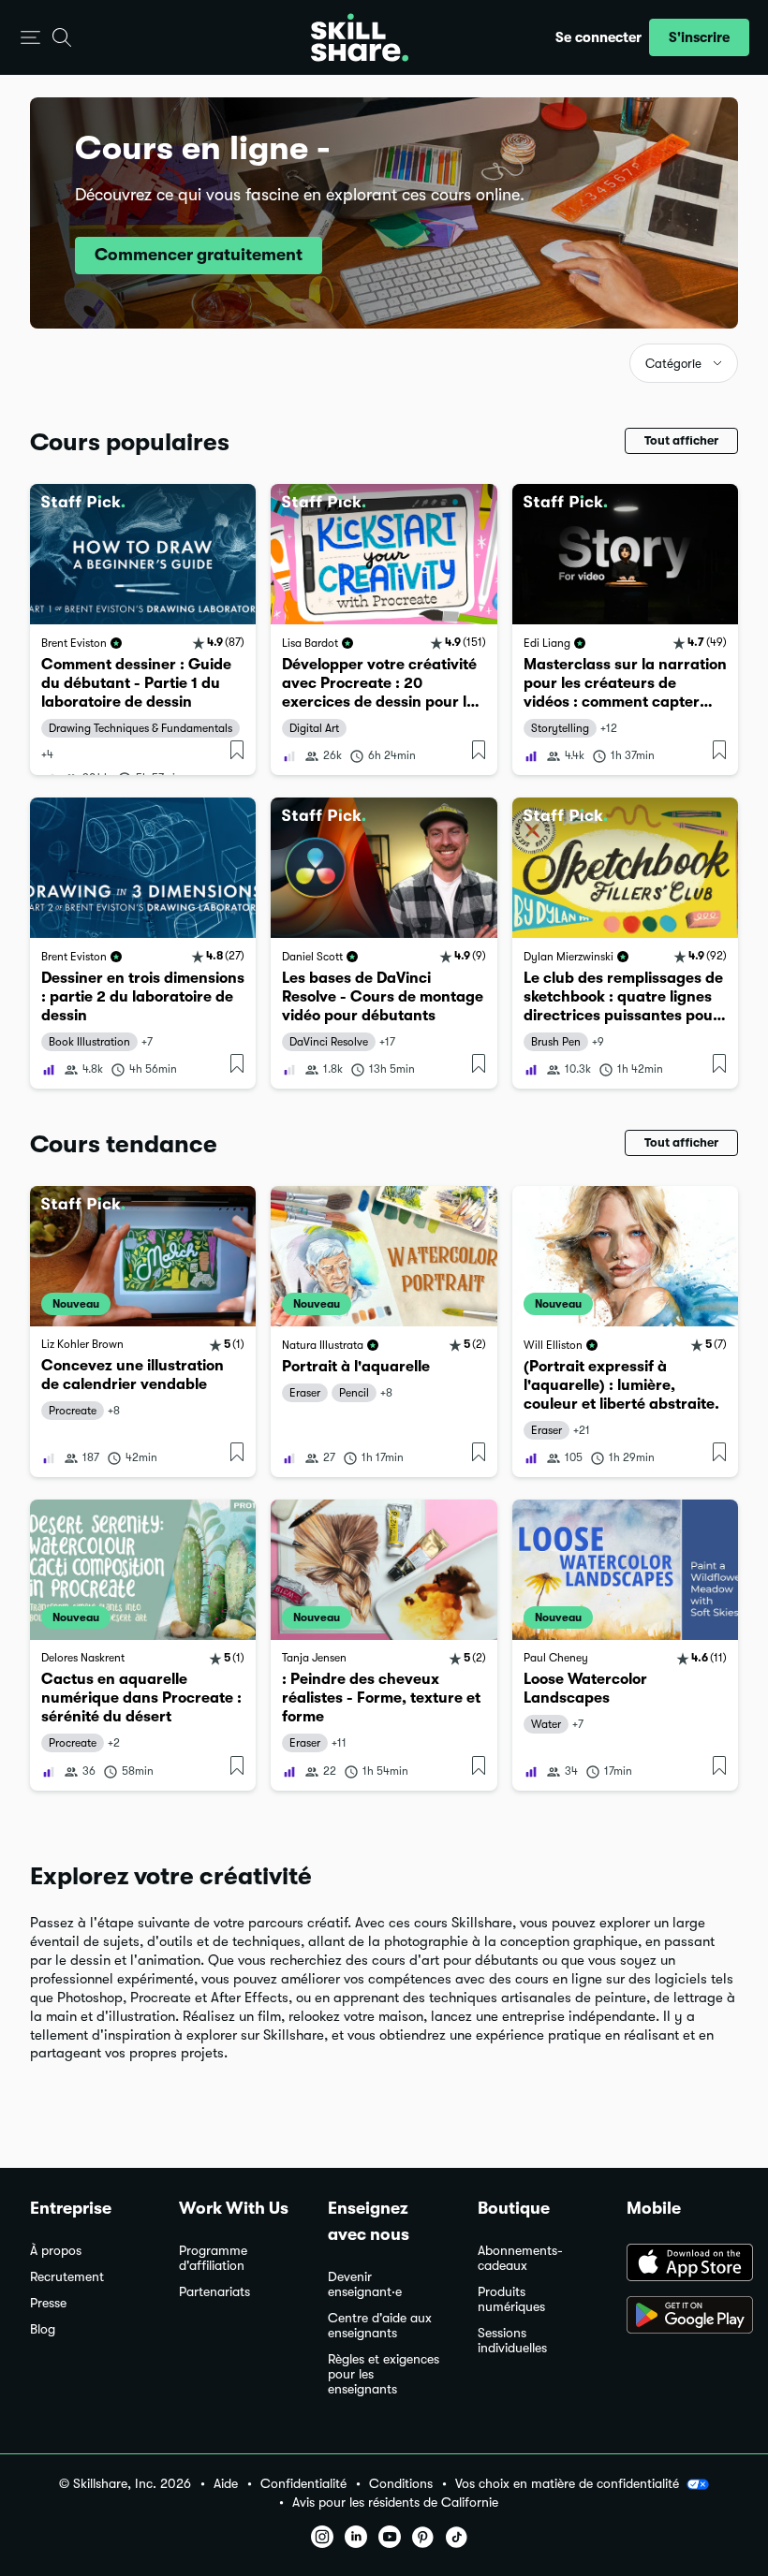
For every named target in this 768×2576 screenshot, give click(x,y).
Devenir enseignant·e (365, 2284)
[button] (30, 38)
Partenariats (214, 2292)
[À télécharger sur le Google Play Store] (682, 2317)
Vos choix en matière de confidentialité (567, 2483)
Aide (226, 2484)
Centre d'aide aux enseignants (380, 2326)
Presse (48, 2303)
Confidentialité (303, 2484)
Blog (43, 2329)
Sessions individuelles (512, 2341)
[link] (143, 629)
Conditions (401, 2484)
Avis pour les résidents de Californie (395, 2503)
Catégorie (673, 364)
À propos (56, 2251)
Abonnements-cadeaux (520, 2258)
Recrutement (67, 2277)
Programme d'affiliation (213, 2258)
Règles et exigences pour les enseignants (384, 2374)
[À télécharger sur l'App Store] (682, 2264)
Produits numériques (511, 2299)
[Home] (360, 37)
